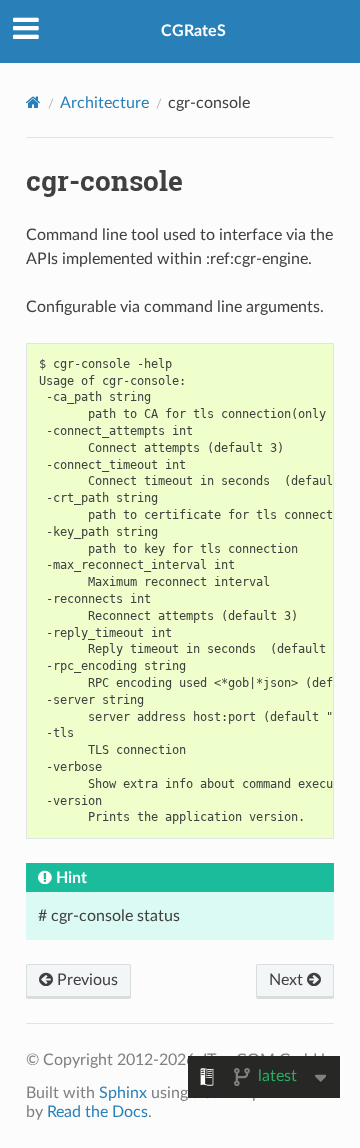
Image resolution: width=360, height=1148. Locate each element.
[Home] (33, 102)
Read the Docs (97, 1112)
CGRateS (193, 31)
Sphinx (123, 1093)
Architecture (104, 103)
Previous (85, 980)
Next (288, 980)
